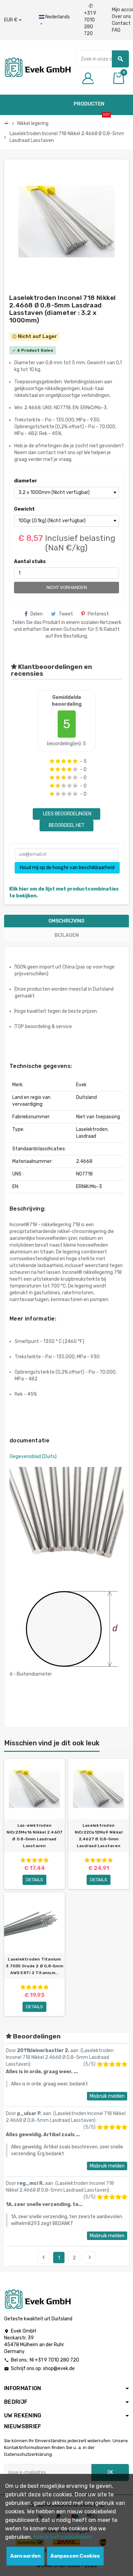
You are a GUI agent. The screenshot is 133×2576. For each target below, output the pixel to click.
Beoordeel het (67, 825)
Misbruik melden (107, 2096)
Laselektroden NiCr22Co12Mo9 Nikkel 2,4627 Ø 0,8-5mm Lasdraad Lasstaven (99, 1836)
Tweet (66, 614)
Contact (121, 23)
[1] (52, 761)
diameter (26, 481)
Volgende (90, 2257)
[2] (58, 761)
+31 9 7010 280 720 (90, 20)
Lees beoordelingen (67, 814)
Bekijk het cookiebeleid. (63, 2537)
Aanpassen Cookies (75, 2556)
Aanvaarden (25, 2556)
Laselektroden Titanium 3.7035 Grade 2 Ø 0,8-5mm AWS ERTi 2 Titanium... (34, 1966)
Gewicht (24, 509)
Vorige (44, 2257)
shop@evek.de (59, 2369)
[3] (64, 761)
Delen (36, 614)
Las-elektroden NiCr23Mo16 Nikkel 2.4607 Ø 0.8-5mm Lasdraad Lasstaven (35, 1836)
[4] (69, 761)
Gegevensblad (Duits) (33, 1457)
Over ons (121, 17)
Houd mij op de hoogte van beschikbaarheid (67, 868)
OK (110, 2472)
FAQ (116, 30)
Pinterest (98, 614)
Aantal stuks (30, 562)
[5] (75, 761)
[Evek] (37, 67)
